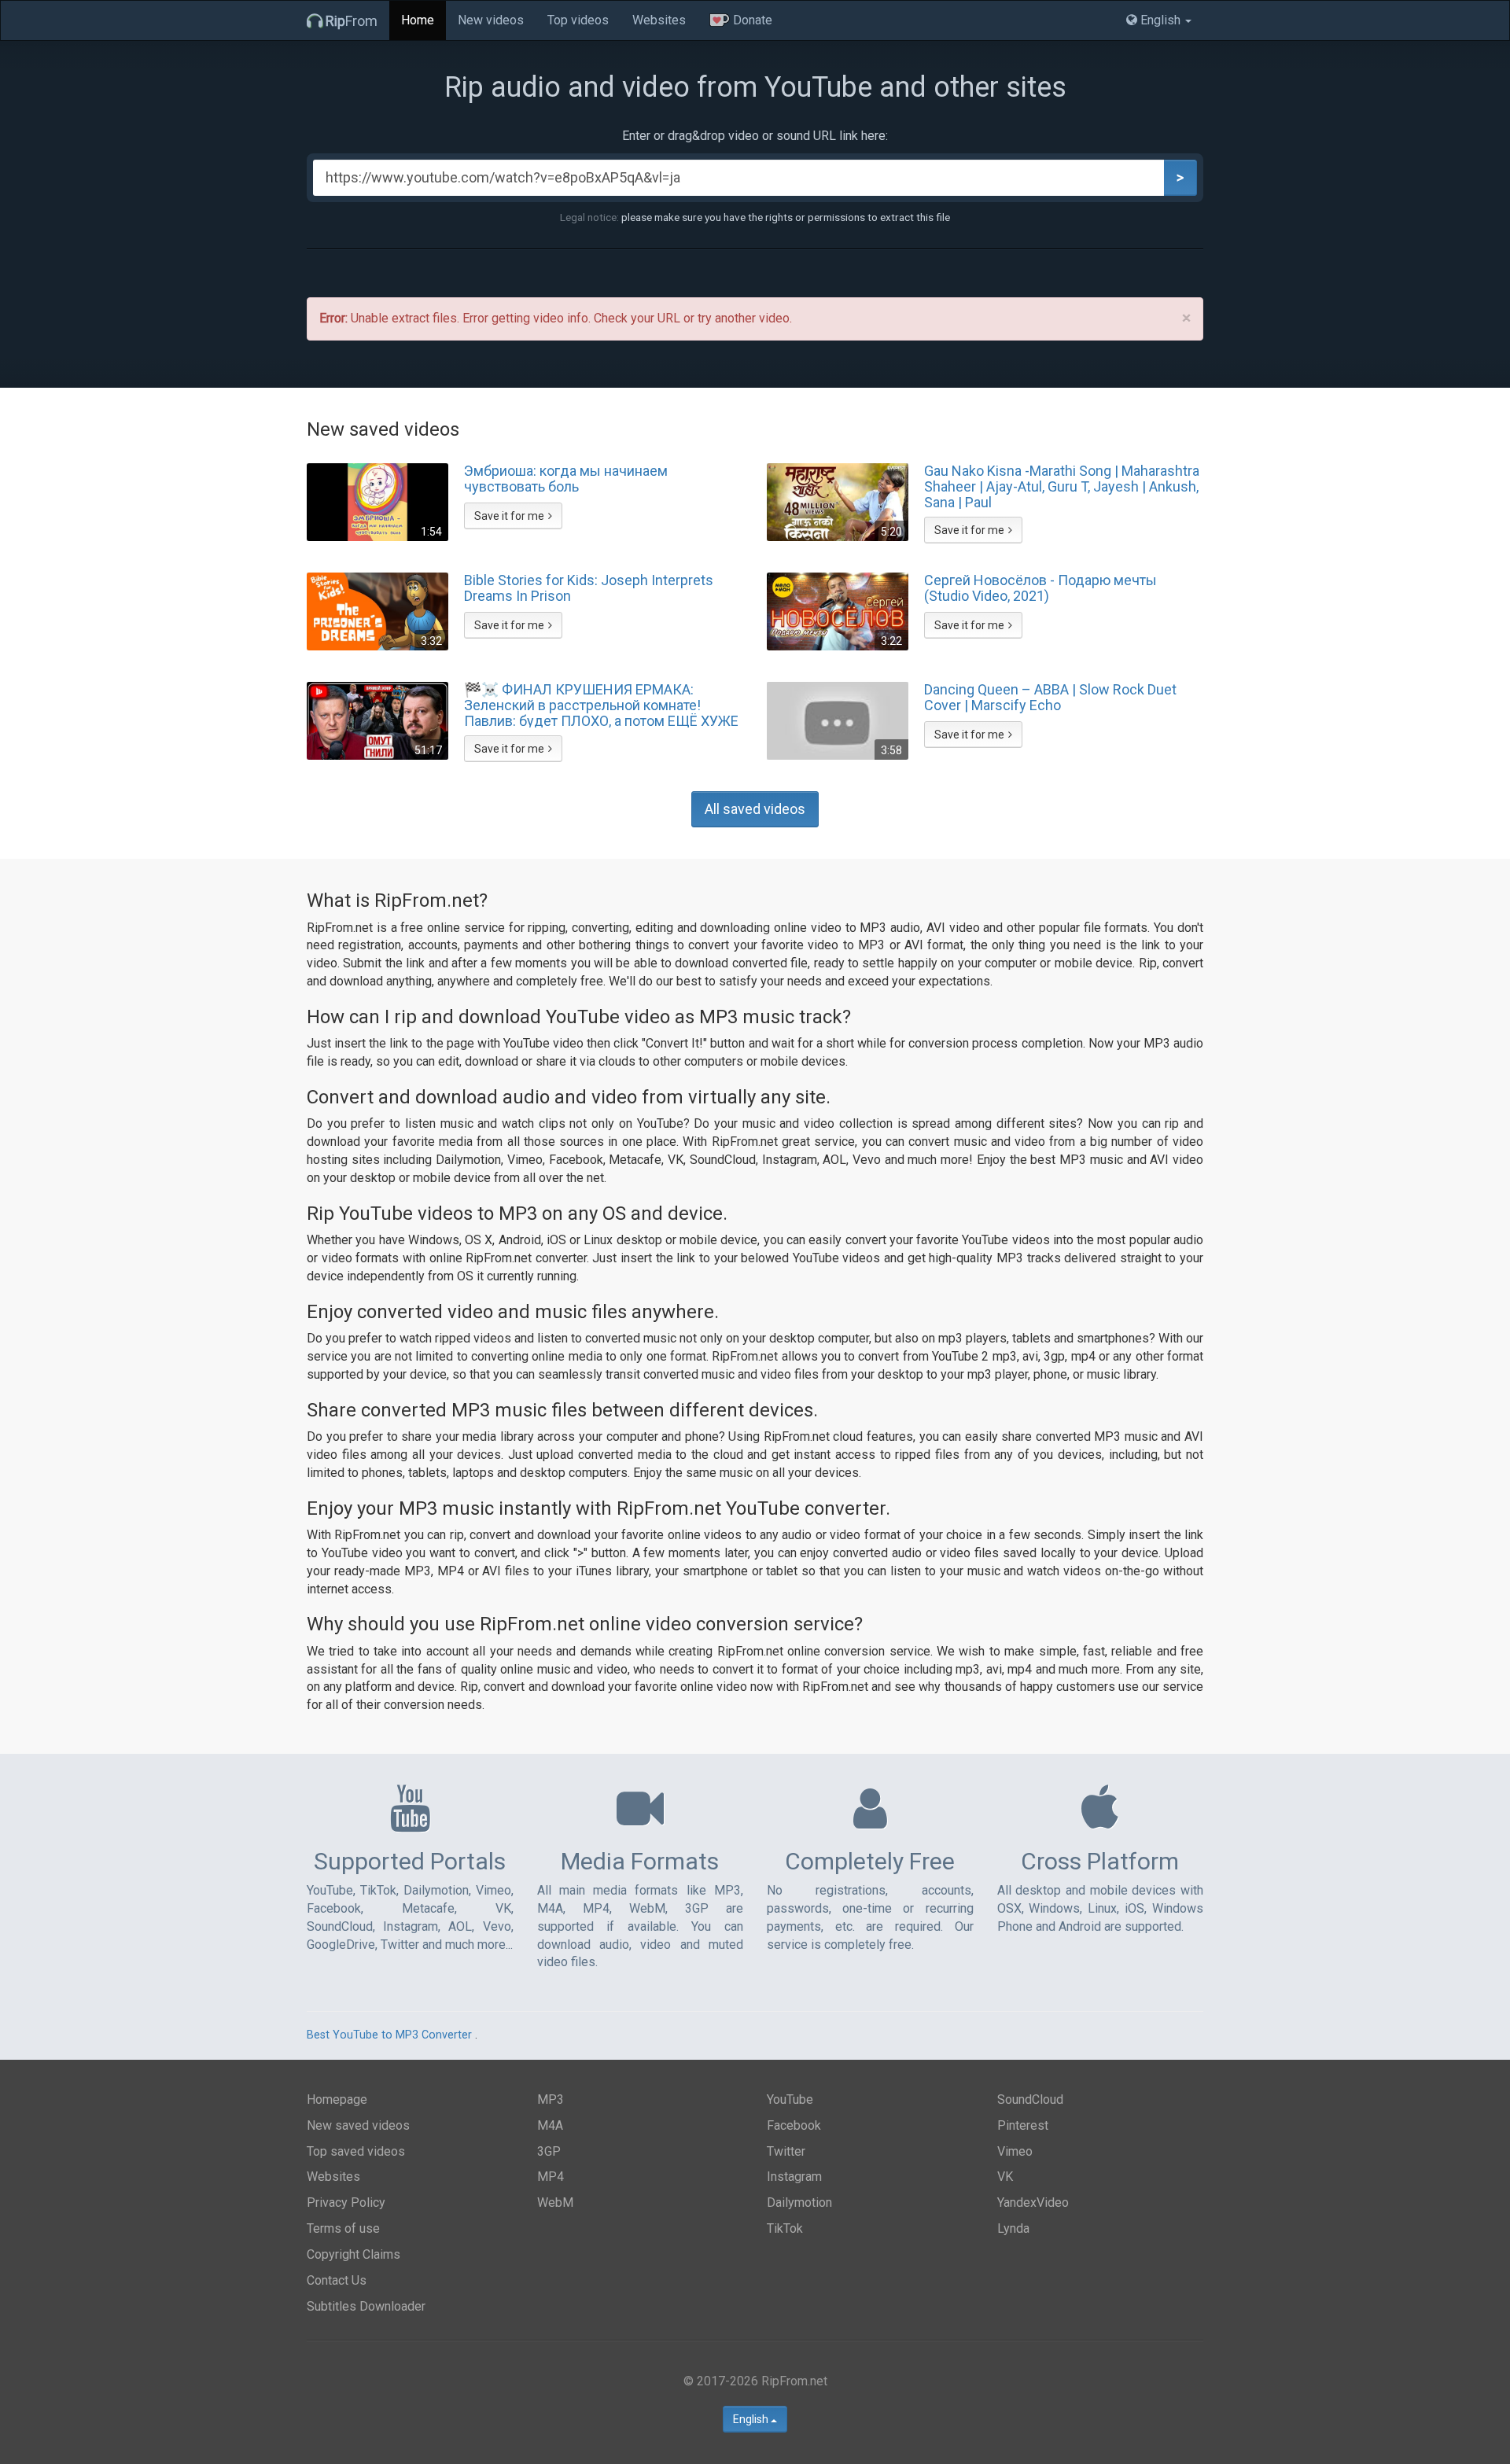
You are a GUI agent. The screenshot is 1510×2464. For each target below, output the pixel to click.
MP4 (551, 2177)
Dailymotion (799, 2202)
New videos (491, 20)
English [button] (1160, 20)
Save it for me (509, 516)
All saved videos (755, 809)
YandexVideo (1033, 2202)
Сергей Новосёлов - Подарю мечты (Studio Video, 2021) (1040, 588)
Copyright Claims (354, 2254)
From (352, 21)
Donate (751, 20)
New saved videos (358, 2125)
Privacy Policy (346, 2202)
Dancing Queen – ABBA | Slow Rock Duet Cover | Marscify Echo (1050, 698)
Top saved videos (356, 2151)
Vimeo (1015, 2151)
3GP (549, 2151)
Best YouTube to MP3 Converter (389, 2035)
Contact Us (337, 2280)
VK (1005, 2177)
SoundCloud (1030, 2099)
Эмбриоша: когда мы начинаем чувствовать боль (566, 479)
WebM (555, 2202)
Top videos (578, 20)
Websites (659, 20)
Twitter (786, 2151)
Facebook (794, 2125)
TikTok (785, 2228)
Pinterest (1023, 2125)
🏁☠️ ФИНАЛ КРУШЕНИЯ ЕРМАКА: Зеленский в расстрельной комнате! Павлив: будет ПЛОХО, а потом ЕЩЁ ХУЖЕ (601, 705)
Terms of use (343, 2228)
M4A (550, 2125)
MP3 (551, 2099)
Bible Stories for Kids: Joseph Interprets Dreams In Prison (589, 588)
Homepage (337, 2099)
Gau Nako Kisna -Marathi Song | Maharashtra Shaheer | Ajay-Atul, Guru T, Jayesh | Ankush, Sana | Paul (1062, 486)
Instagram (794, 2177)
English (752, 2419)
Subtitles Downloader (366, 2306)
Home (418, 20)
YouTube (790, 2099)
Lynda (1013, 2228)
